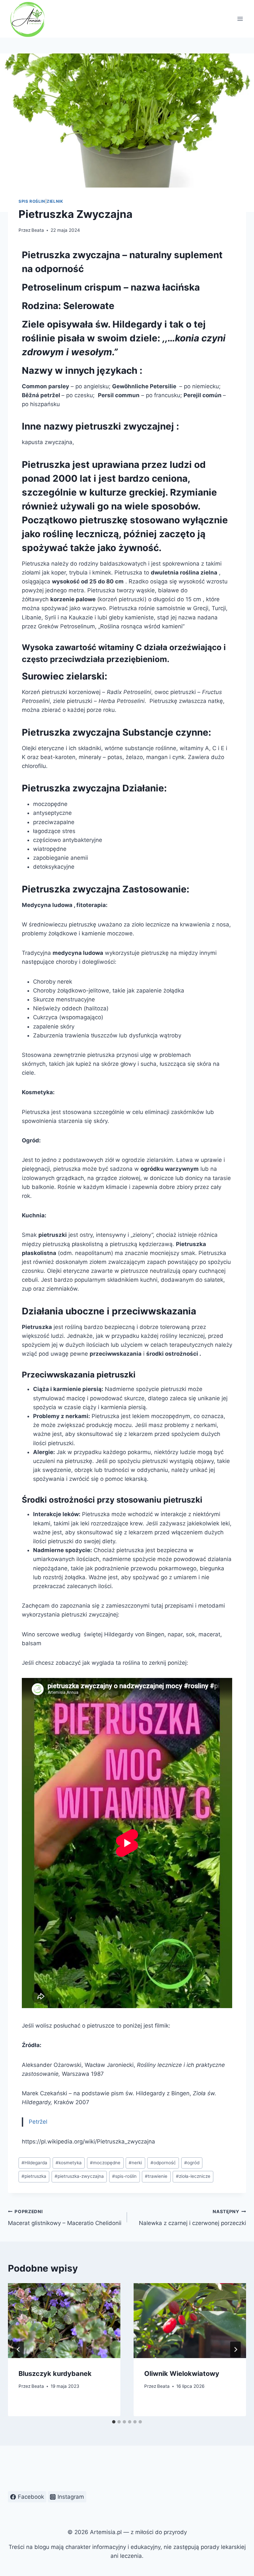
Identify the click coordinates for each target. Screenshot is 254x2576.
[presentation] (64, 2321)
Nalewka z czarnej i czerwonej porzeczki (192, 2218)
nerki (135, 2163)
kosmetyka (69, 2163)
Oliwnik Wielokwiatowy (182, 2374)
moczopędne (105, 2163)
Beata (38, 230)
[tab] (114, 2422)
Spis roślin (32, 201)
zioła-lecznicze (193, 2176)
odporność (163, 2163)
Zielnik (55, 201)
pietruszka (34, 2176)
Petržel (38, 2122)
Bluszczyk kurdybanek (55, 2374)
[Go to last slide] (19, 2350)
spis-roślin (124, 2176)
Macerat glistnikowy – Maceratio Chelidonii (65, 2218)
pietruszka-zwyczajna (79, 2176)
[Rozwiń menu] (240, 19)
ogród (192, 2163)
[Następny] (235, 2350)
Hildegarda (34, 2163)
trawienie (156, 2176)
